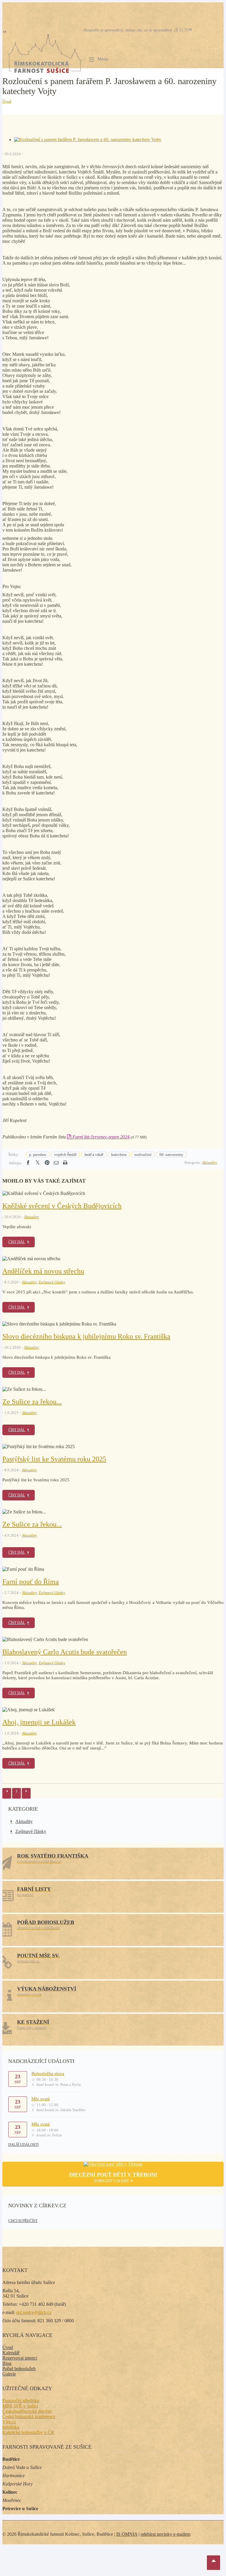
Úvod (7, 101)
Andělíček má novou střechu (43, 1271)
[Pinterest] (47, 1163)
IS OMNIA (127, 2534)
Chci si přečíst (23, 2221)
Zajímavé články (52, 1282)
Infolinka (11, 2427)
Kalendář (11, 2353)
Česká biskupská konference (29, 2416)
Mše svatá (41, 2099)
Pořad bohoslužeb (19, 2369)
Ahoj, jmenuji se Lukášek (39, 1722)
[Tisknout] (65, 1163)
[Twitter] (38, 1163)
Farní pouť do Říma (31, 1582)
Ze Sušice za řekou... (32, 1402)
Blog (7, 2363)
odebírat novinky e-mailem (166, 2534)
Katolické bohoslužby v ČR (28, 2432)
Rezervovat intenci (20, 2358)
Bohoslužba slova (48, 2074)
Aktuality (210, 1162)
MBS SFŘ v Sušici (20, 2406)
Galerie (9, 2374)
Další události (23, 2145)
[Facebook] (28, 1163)
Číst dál (17, 1242)
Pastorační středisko (21, 2401)
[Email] (56, 1163)
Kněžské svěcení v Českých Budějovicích (62, 1206)
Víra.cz (9, 2422)
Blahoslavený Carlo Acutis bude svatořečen (65, 1652)
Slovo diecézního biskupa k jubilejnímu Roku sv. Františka (86, 1336)
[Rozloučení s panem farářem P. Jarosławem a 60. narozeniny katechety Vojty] (88, 140)
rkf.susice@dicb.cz (34, 2312)
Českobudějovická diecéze (27, 2411)
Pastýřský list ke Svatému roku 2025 (54, 1459)
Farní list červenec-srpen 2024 (100, 1137)
